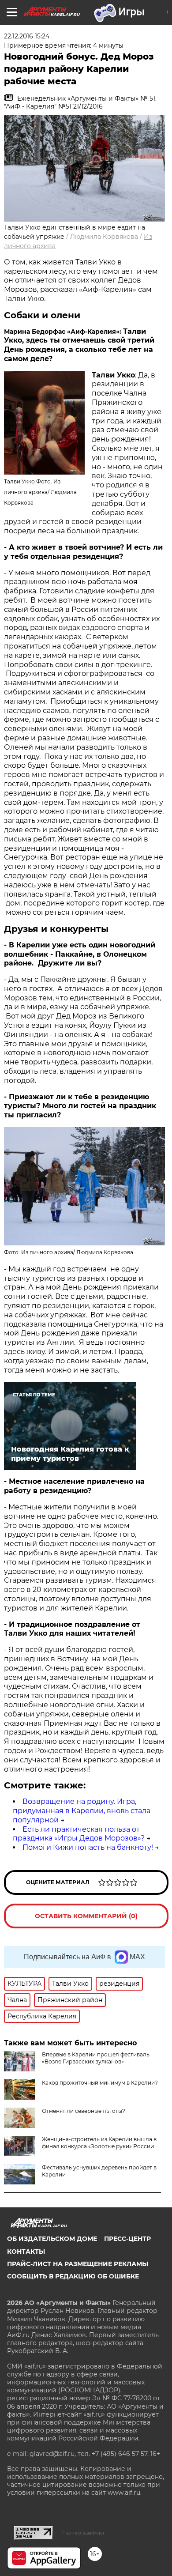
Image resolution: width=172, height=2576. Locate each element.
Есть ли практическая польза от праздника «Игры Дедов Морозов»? (79, 1834)
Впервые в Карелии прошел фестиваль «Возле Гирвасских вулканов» (96, 2058)
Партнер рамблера (83, 2533)
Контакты (26, 2252)
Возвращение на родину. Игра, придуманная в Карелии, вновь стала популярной (82, 1811)
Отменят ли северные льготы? (84, 2111)
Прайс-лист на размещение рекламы (78, 2264)
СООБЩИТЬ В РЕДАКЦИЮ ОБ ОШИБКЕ (73, 2276)
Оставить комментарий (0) (86, 1916)
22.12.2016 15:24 (27, 36)
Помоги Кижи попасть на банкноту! (88, 1847)
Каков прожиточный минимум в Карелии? (100, 2083)
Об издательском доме (52, 2239)
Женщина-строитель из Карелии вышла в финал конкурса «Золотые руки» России (99, 2143)
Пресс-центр (127, 2239)
